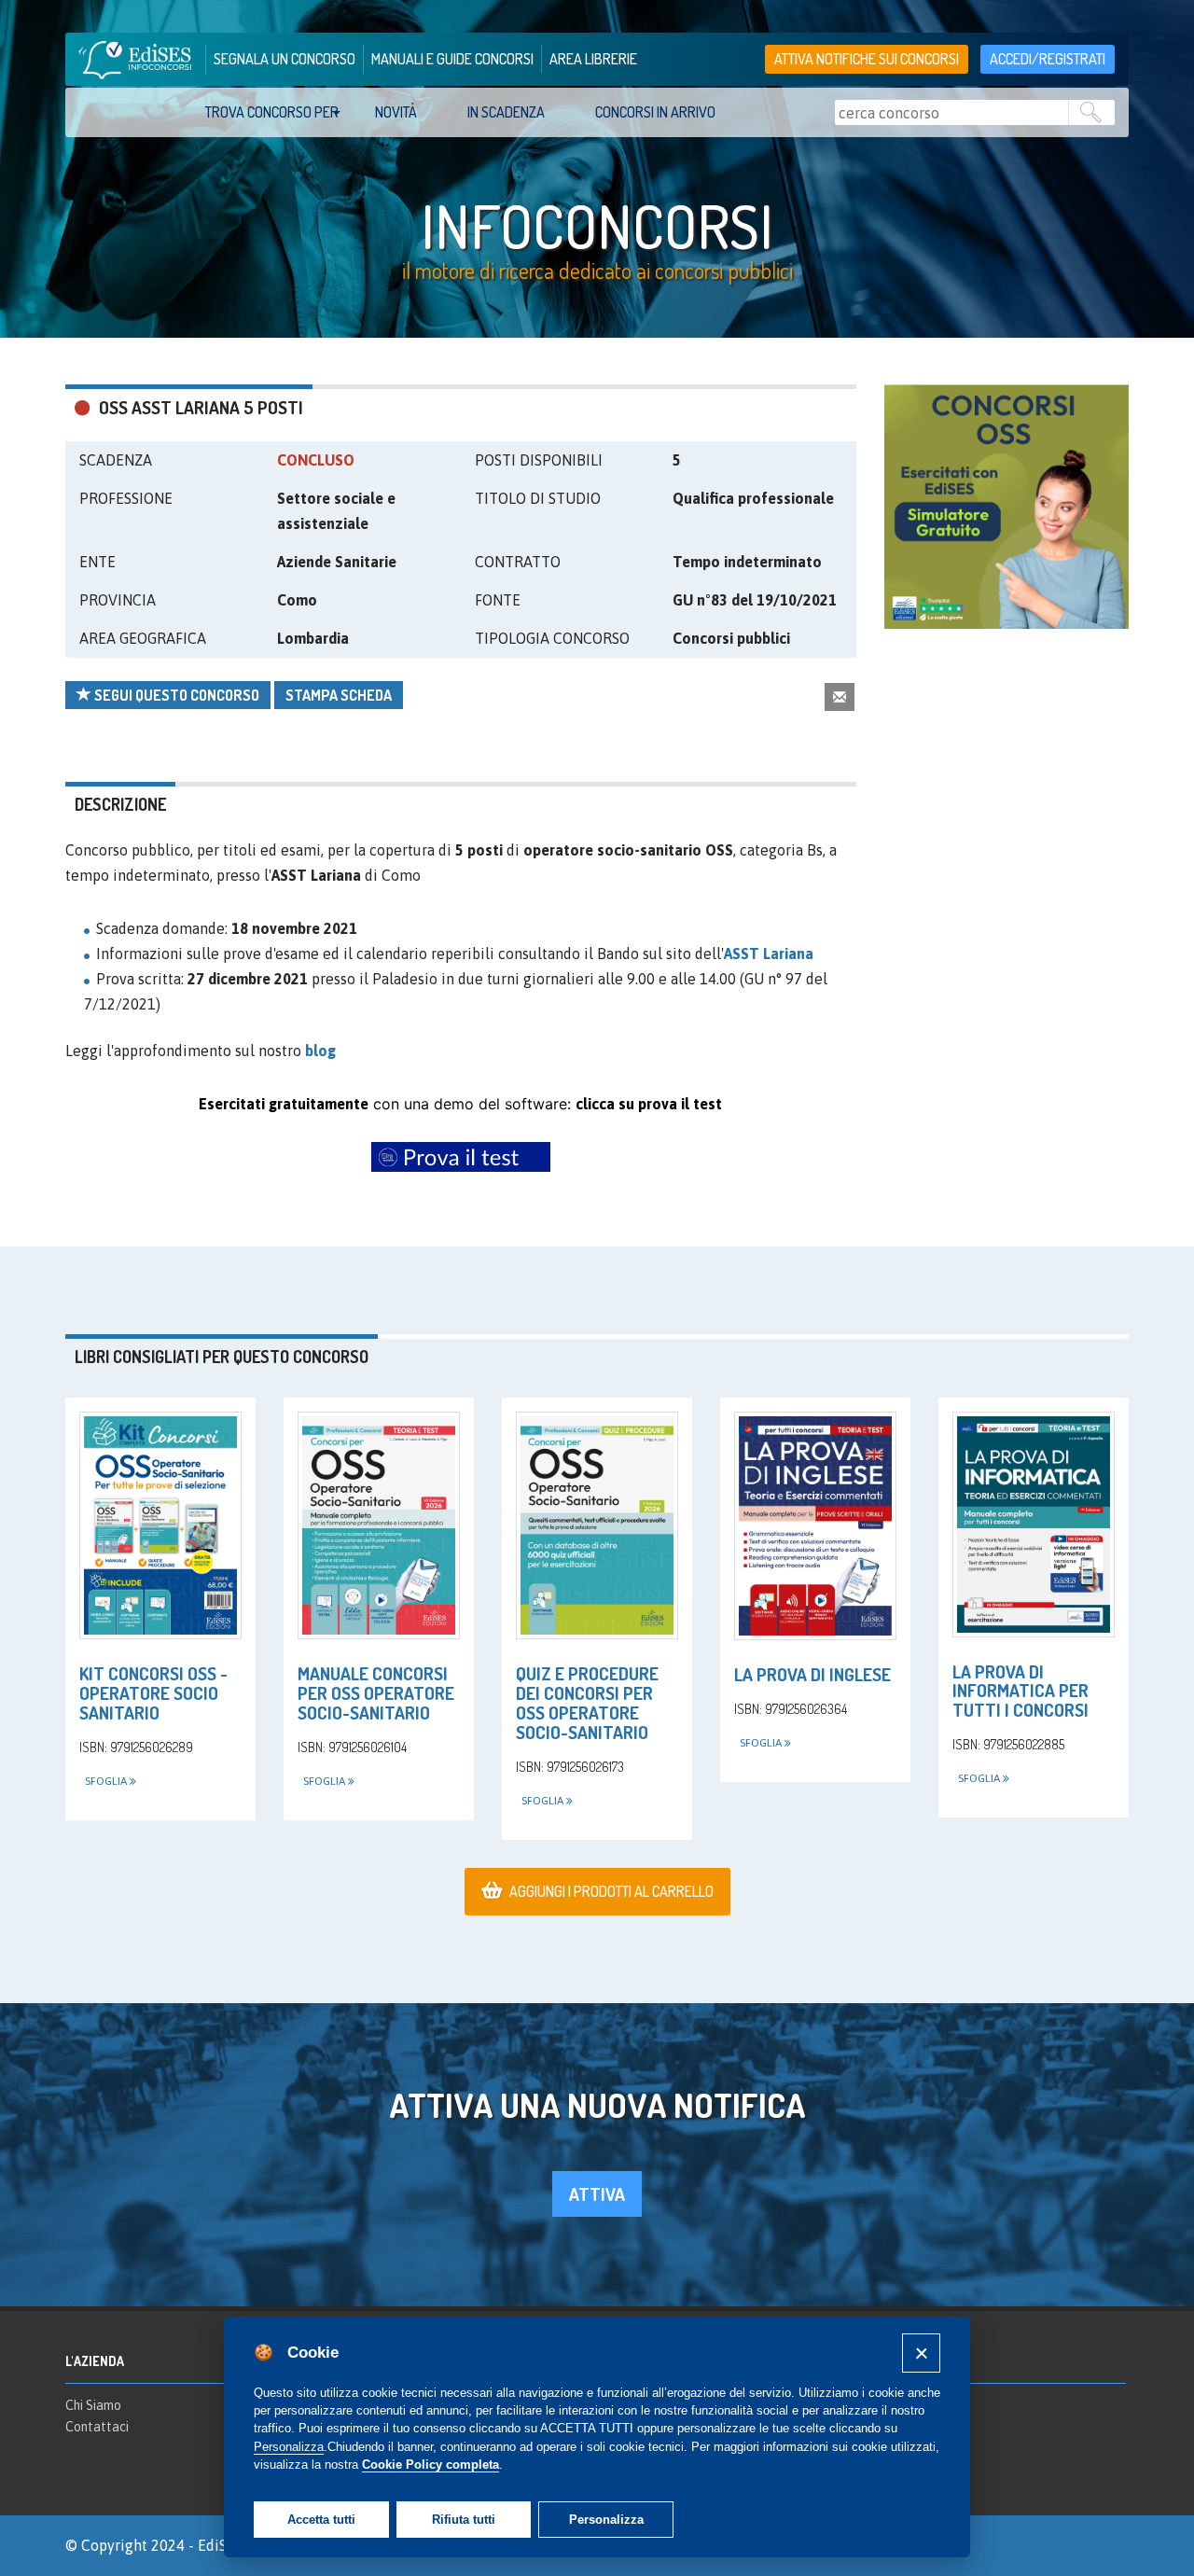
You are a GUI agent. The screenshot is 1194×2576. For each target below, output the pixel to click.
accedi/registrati (1048, 59)
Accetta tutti (321, 2520)
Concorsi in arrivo (655, 112)
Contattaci (97, 2427)
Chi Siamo (93, 2405)
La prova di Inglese (812, 1674)
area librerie (593, 59)
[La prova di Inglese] (815, 1526)
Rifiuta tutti (464, 2520)
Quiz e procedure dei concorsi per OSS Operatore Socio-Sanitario (587, 1703)
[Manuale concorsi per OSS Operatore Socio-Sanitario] (379, 1525)
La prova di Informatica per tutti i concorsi (1020, 1691)
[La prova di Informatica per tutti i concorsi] (1034, 1525)
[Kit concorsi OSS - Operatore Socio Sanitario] (160, 1525)
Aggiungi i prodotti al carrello (611, 1891)
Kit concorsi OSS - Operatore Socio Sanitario (153, 1693)
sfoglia (107, 1781)
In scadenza (506, 112)
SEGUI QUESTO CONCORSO (175, 695)
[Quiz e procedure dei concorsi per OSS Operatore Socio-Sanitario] (597, 1525)
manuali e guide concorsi (452, 59)
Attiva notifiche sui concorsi (867, 59)
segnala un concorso (285, 59)
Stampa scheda (339, 695)
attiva (597, 2194)
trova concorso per (272, 112)
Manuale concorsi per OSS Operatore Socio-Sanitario (376, 1693)
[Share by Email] (840, 696)
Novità (396, 112)
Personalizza (606, 2520)
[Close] (921, 2353)
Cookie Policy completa (430, 2465)
